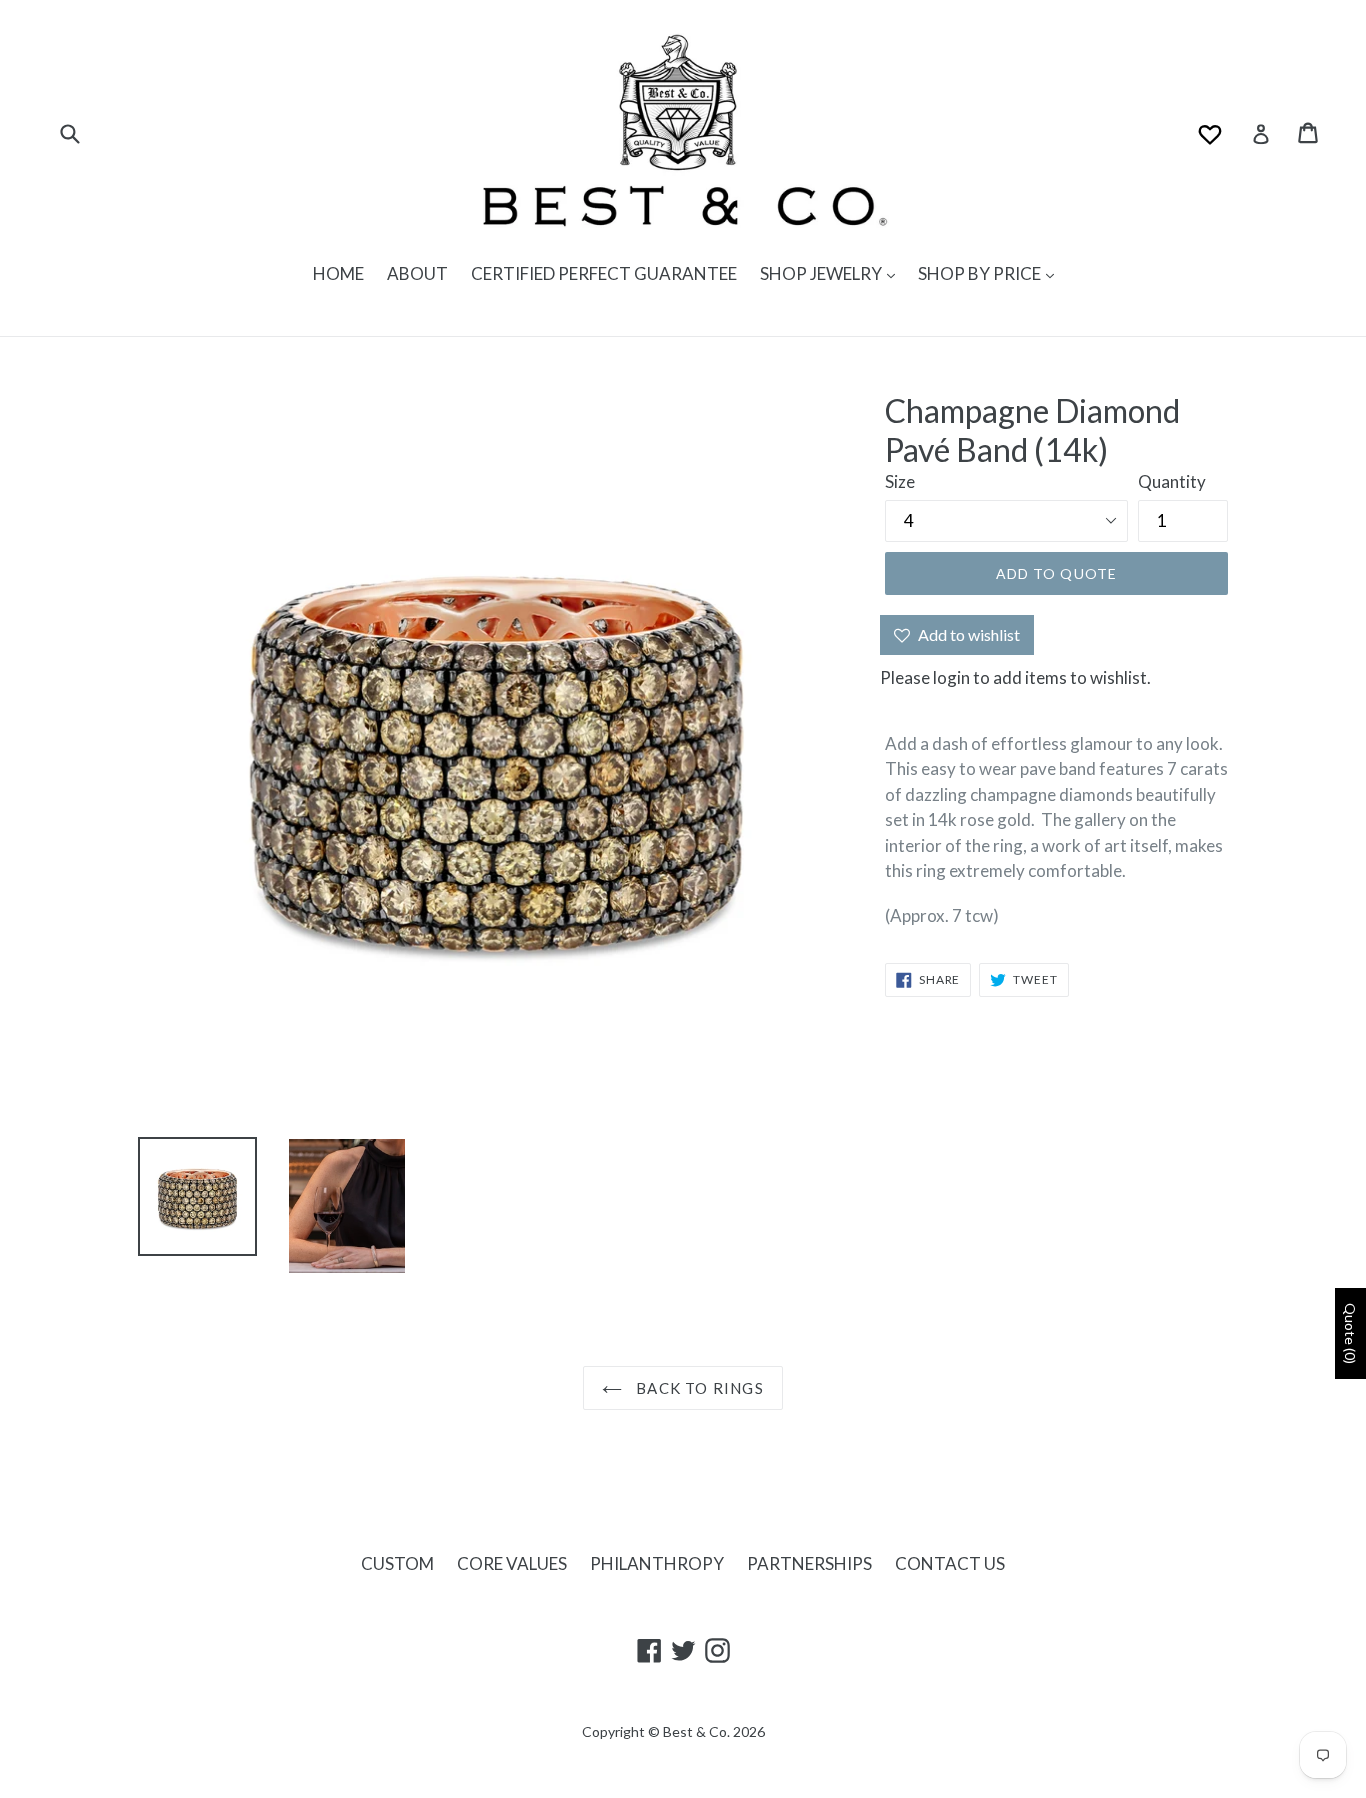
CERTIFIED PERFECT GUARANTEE (604, 273)
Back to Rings (698, 1388)
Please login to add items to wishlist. (1015, 677)
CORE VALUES (512, 1563)
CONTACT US (950, 1563)
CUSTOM (397, 1563)
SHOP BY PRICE (981, 273)
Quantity (1172, 481)
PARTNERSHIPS (809, 1563)
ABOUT (417, 273)
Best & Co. (696, 1731)
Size (900, 481)
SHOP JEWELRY (822, 273)
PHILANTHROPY (657, 1563)
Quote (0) (1350, 1333)
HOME (338, 273)
